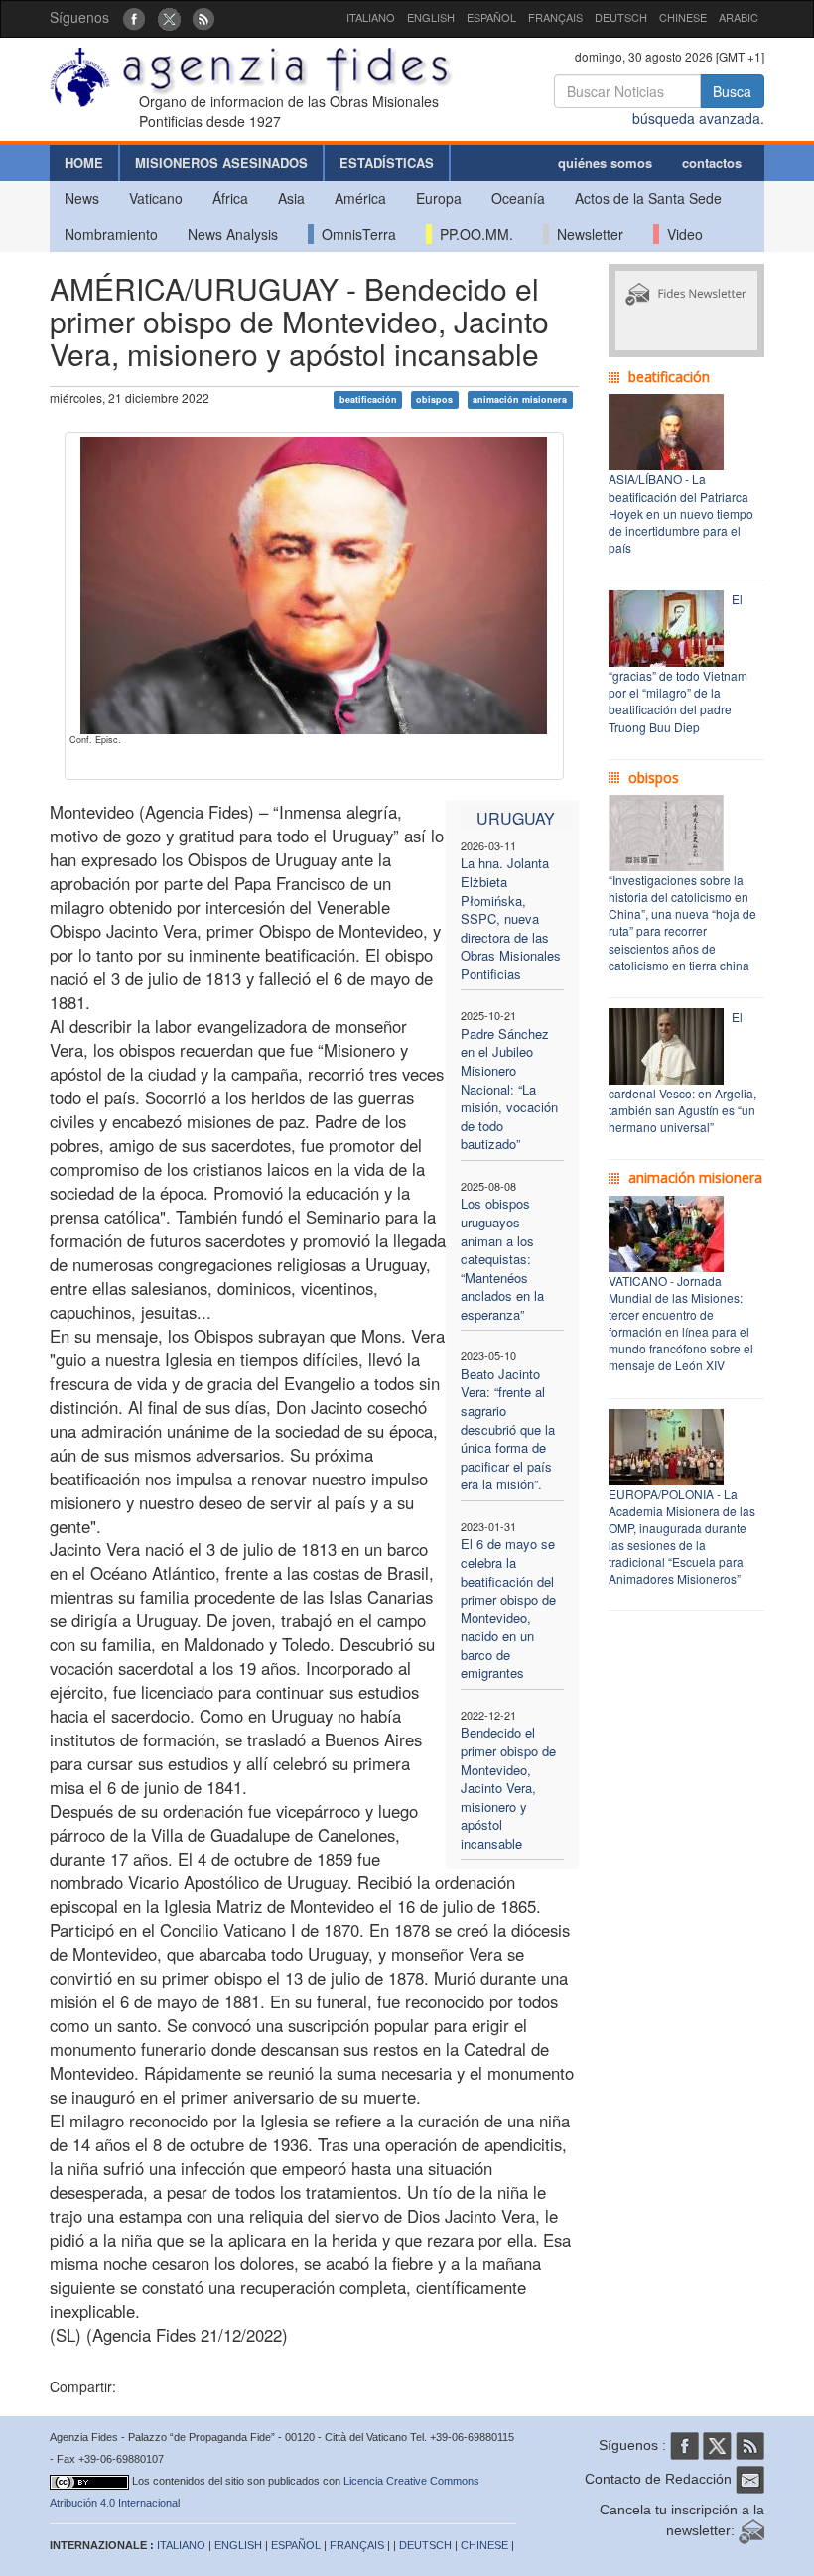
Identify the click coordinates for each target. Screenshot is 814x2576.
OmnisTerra (355, 234)
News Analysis (233, 234)
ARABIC (739, 17)
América (360, 198)
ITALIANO (371, 17)
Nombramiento (111, 234)
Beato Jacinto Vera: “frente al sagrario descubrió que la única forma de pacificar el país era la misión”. (508, 1429)
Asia (291, 198)
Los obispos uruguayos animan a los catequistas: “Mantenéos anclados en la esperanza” (502, 1258)
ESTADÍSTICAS (387, 162)
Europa (439, 198)
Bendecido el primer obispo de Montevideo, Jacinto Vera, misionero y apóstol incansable (508, 1787)
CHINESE (683, 17)
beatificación (368, 399)
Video (681, 234)
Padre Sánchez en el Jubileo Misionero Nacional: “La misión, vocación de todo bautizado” (509, 1089)
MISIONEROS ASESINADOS (221, 162)
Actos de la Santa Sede (648, 198)
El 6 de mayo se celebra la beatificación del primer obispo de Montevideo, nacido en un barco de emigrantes (508, 1608)
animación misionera (520, 399)
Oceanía (518, 198)
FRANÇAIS (555, 17)
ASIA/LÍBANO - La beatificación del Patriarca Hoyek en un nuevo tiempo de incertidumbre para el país (681, 513)
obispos (434, 399)
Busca (732, 91)
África (230, 198)
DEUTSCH (621, 17)
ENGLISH (431, 17)
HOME (84, 162)
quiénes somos (605, 162)
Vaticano (156, 198)
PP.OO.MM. (473, 234)
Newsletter (586, 234)
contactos (712, 162)
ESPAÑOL (491, 17)
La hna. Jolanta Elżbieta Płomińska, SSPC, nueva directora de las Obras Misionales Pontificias (511, 918)
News (82, 198)
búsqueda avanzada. (698, 118)
